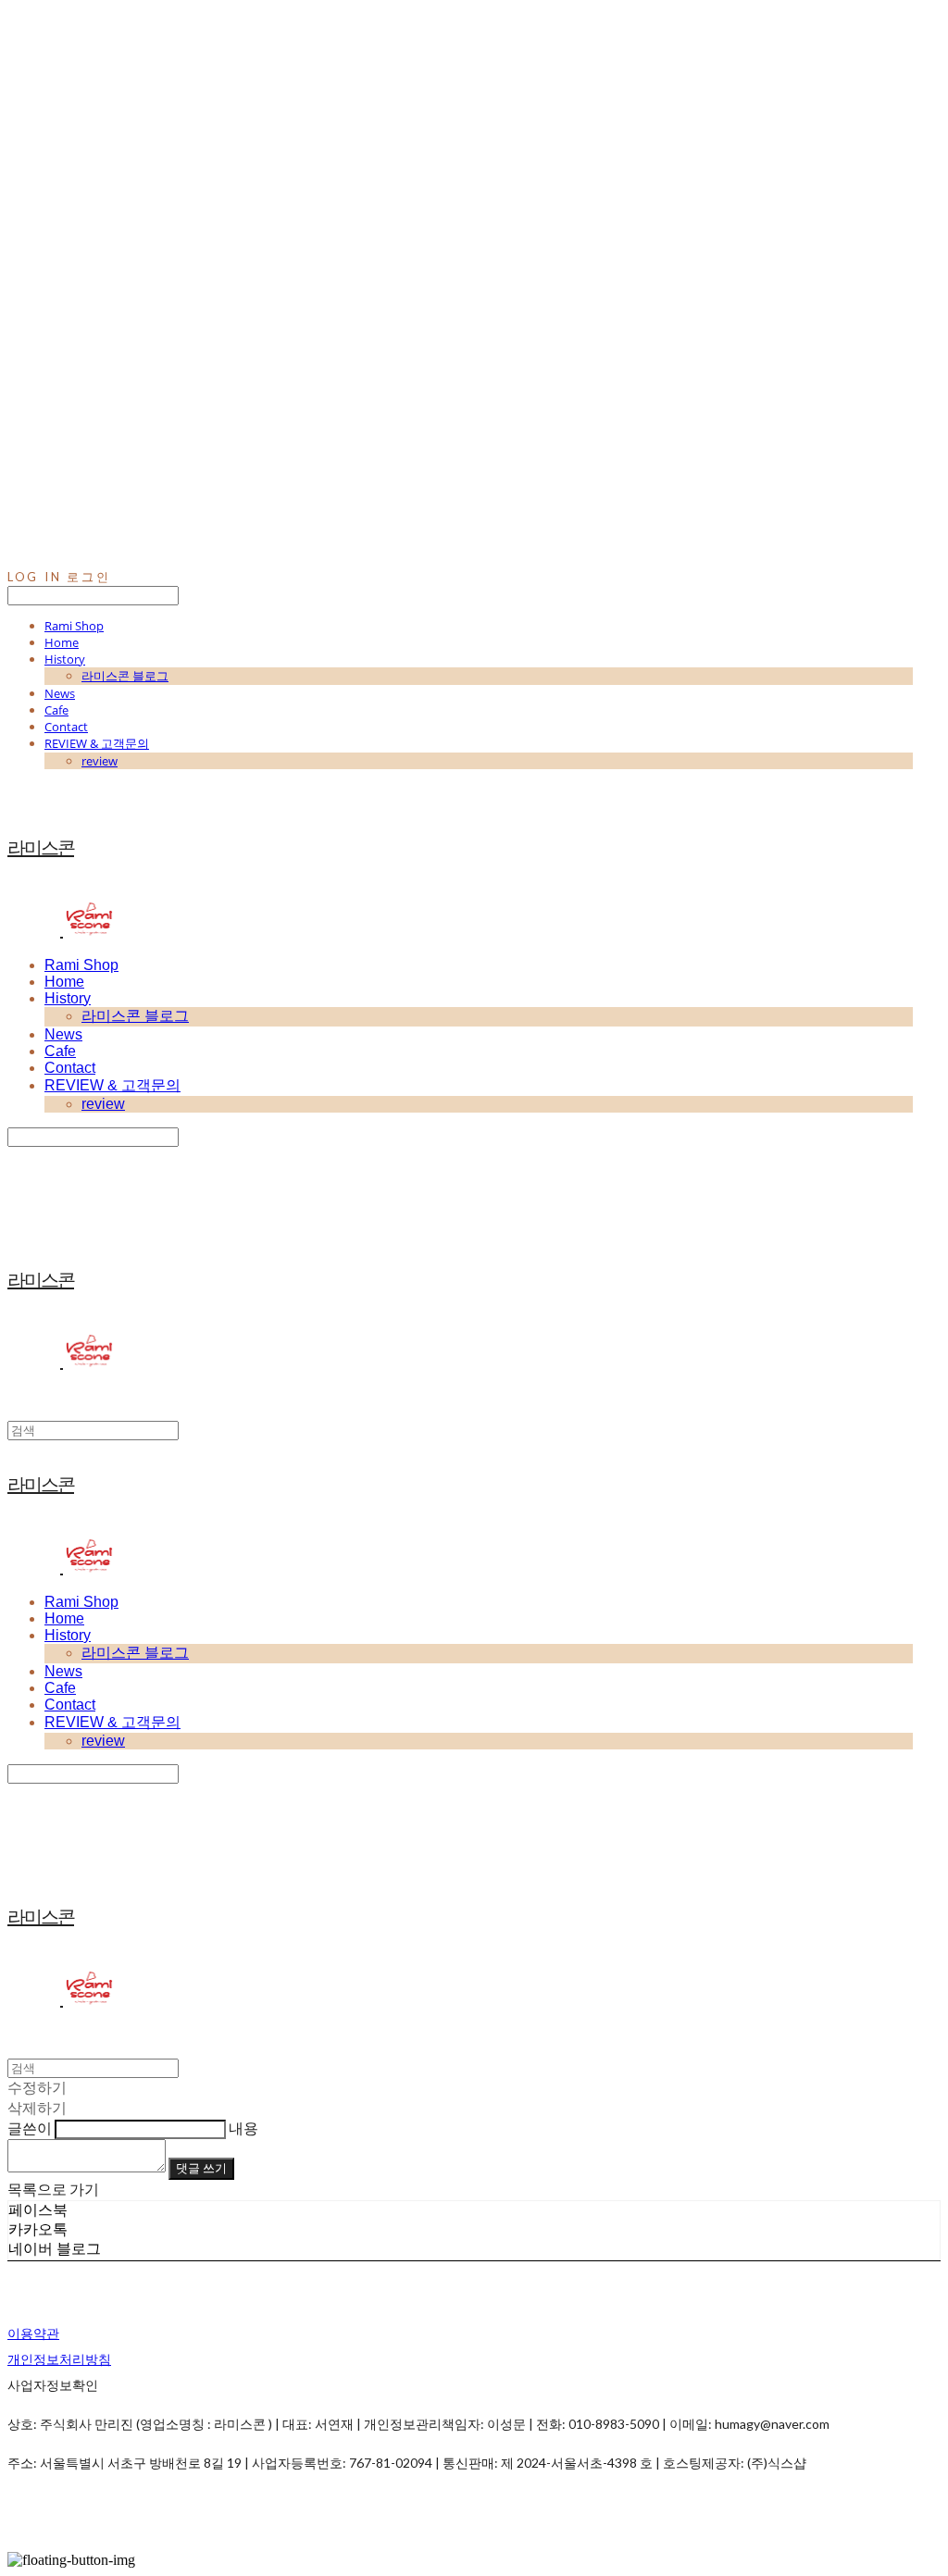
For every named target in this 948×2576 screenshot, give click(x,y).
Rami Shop (74, 626)
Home (62, 642)
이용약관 (33, 2333)
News (60, 693)
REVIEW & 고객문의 (97, 743)
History (65, 659)
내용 (243, 2128)
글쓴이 (30, 2128)
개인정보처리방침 (59, 2359)
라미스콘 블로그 (125, 676)
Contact (66, 727)
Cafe (56, 710)
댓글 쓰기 (201, 2168)
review (100, 761)
